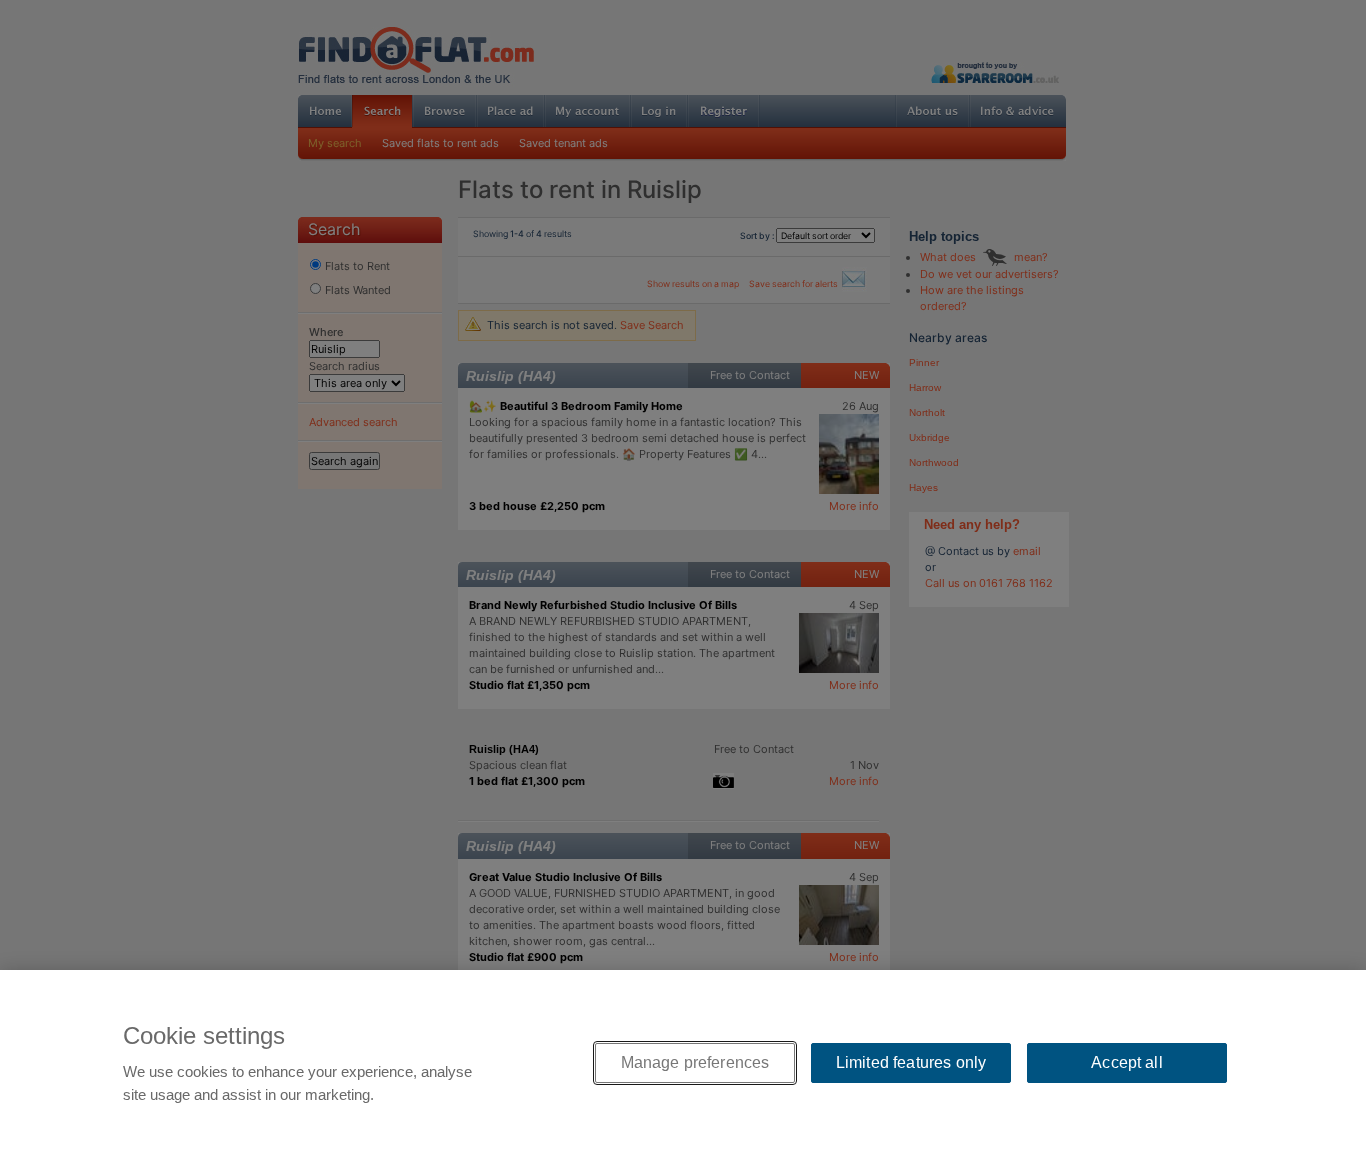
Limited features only (911, 1062)
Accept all (1127, 1062)
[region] (683, 1063)
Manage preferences (695, 1062)
